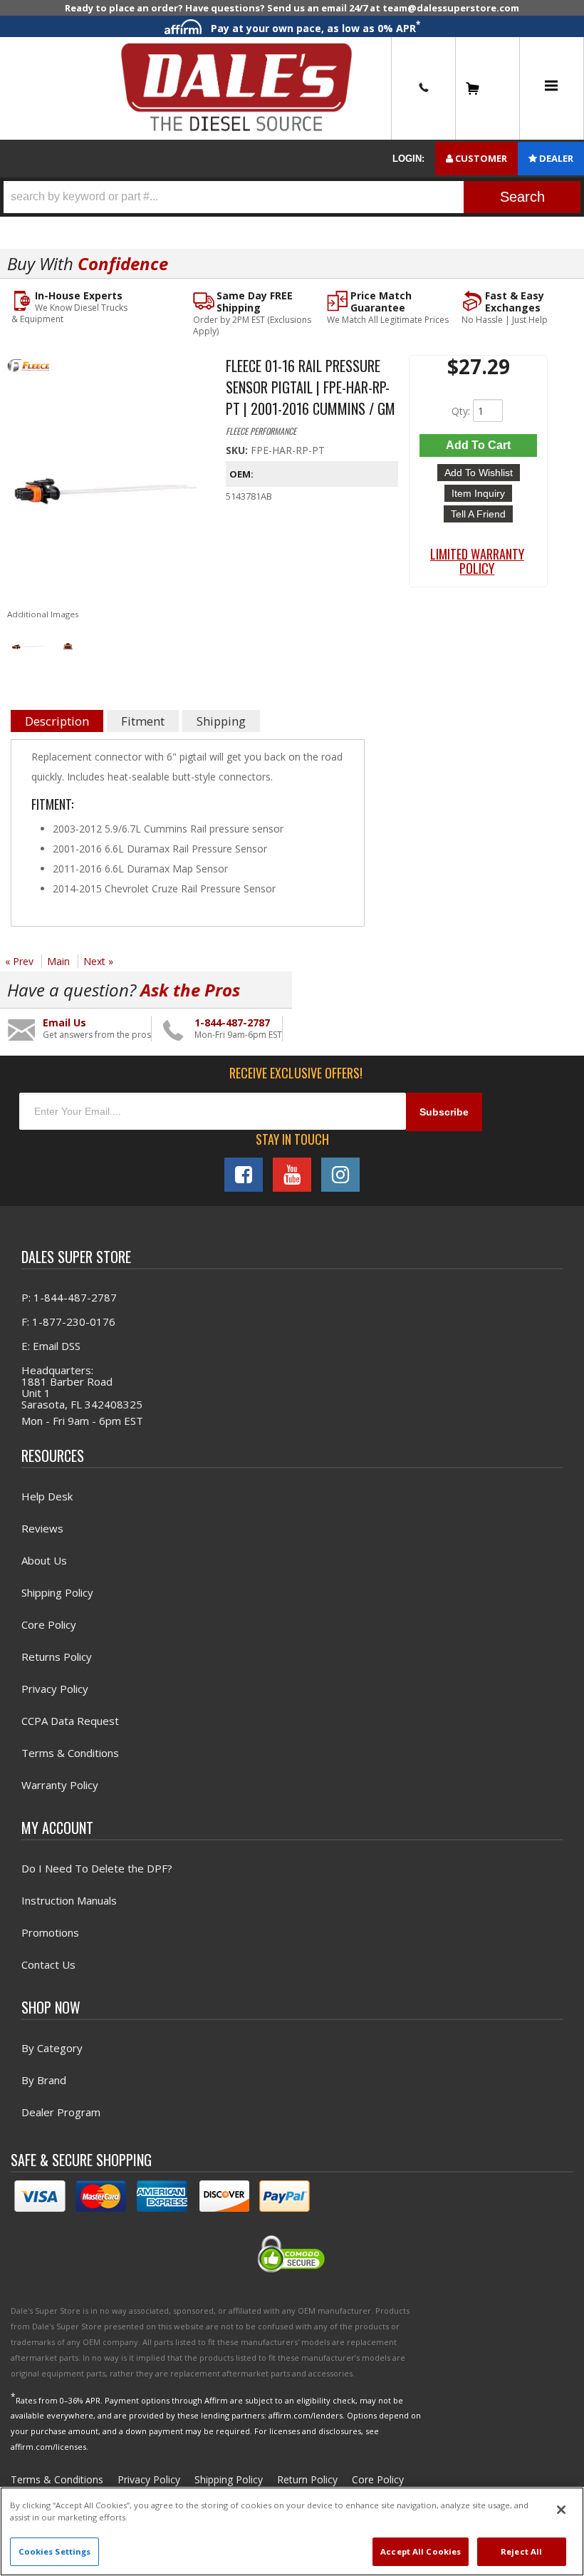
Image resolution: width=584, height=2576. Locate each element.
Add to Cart (478, 445)
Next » (98, 961)
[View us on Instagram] (340, 1175)
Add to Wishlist (479, 473)
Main (58, 961)
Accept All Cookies (421, 2551)
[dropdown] (551, 88)
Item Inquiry (478, 493)
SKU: (238, 450)
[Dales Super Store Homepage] (236, 88)
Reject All (521, 2551)
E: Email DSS (51, 1346)
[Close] (561, 2510)
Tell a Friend (478, 514)
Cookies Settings (55, 2551)
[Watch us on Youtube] (292, 1175)
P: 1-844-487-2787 (69, 1297)
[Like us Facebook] (244, 1175)
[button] (292, 197)
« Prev (19, 961)
